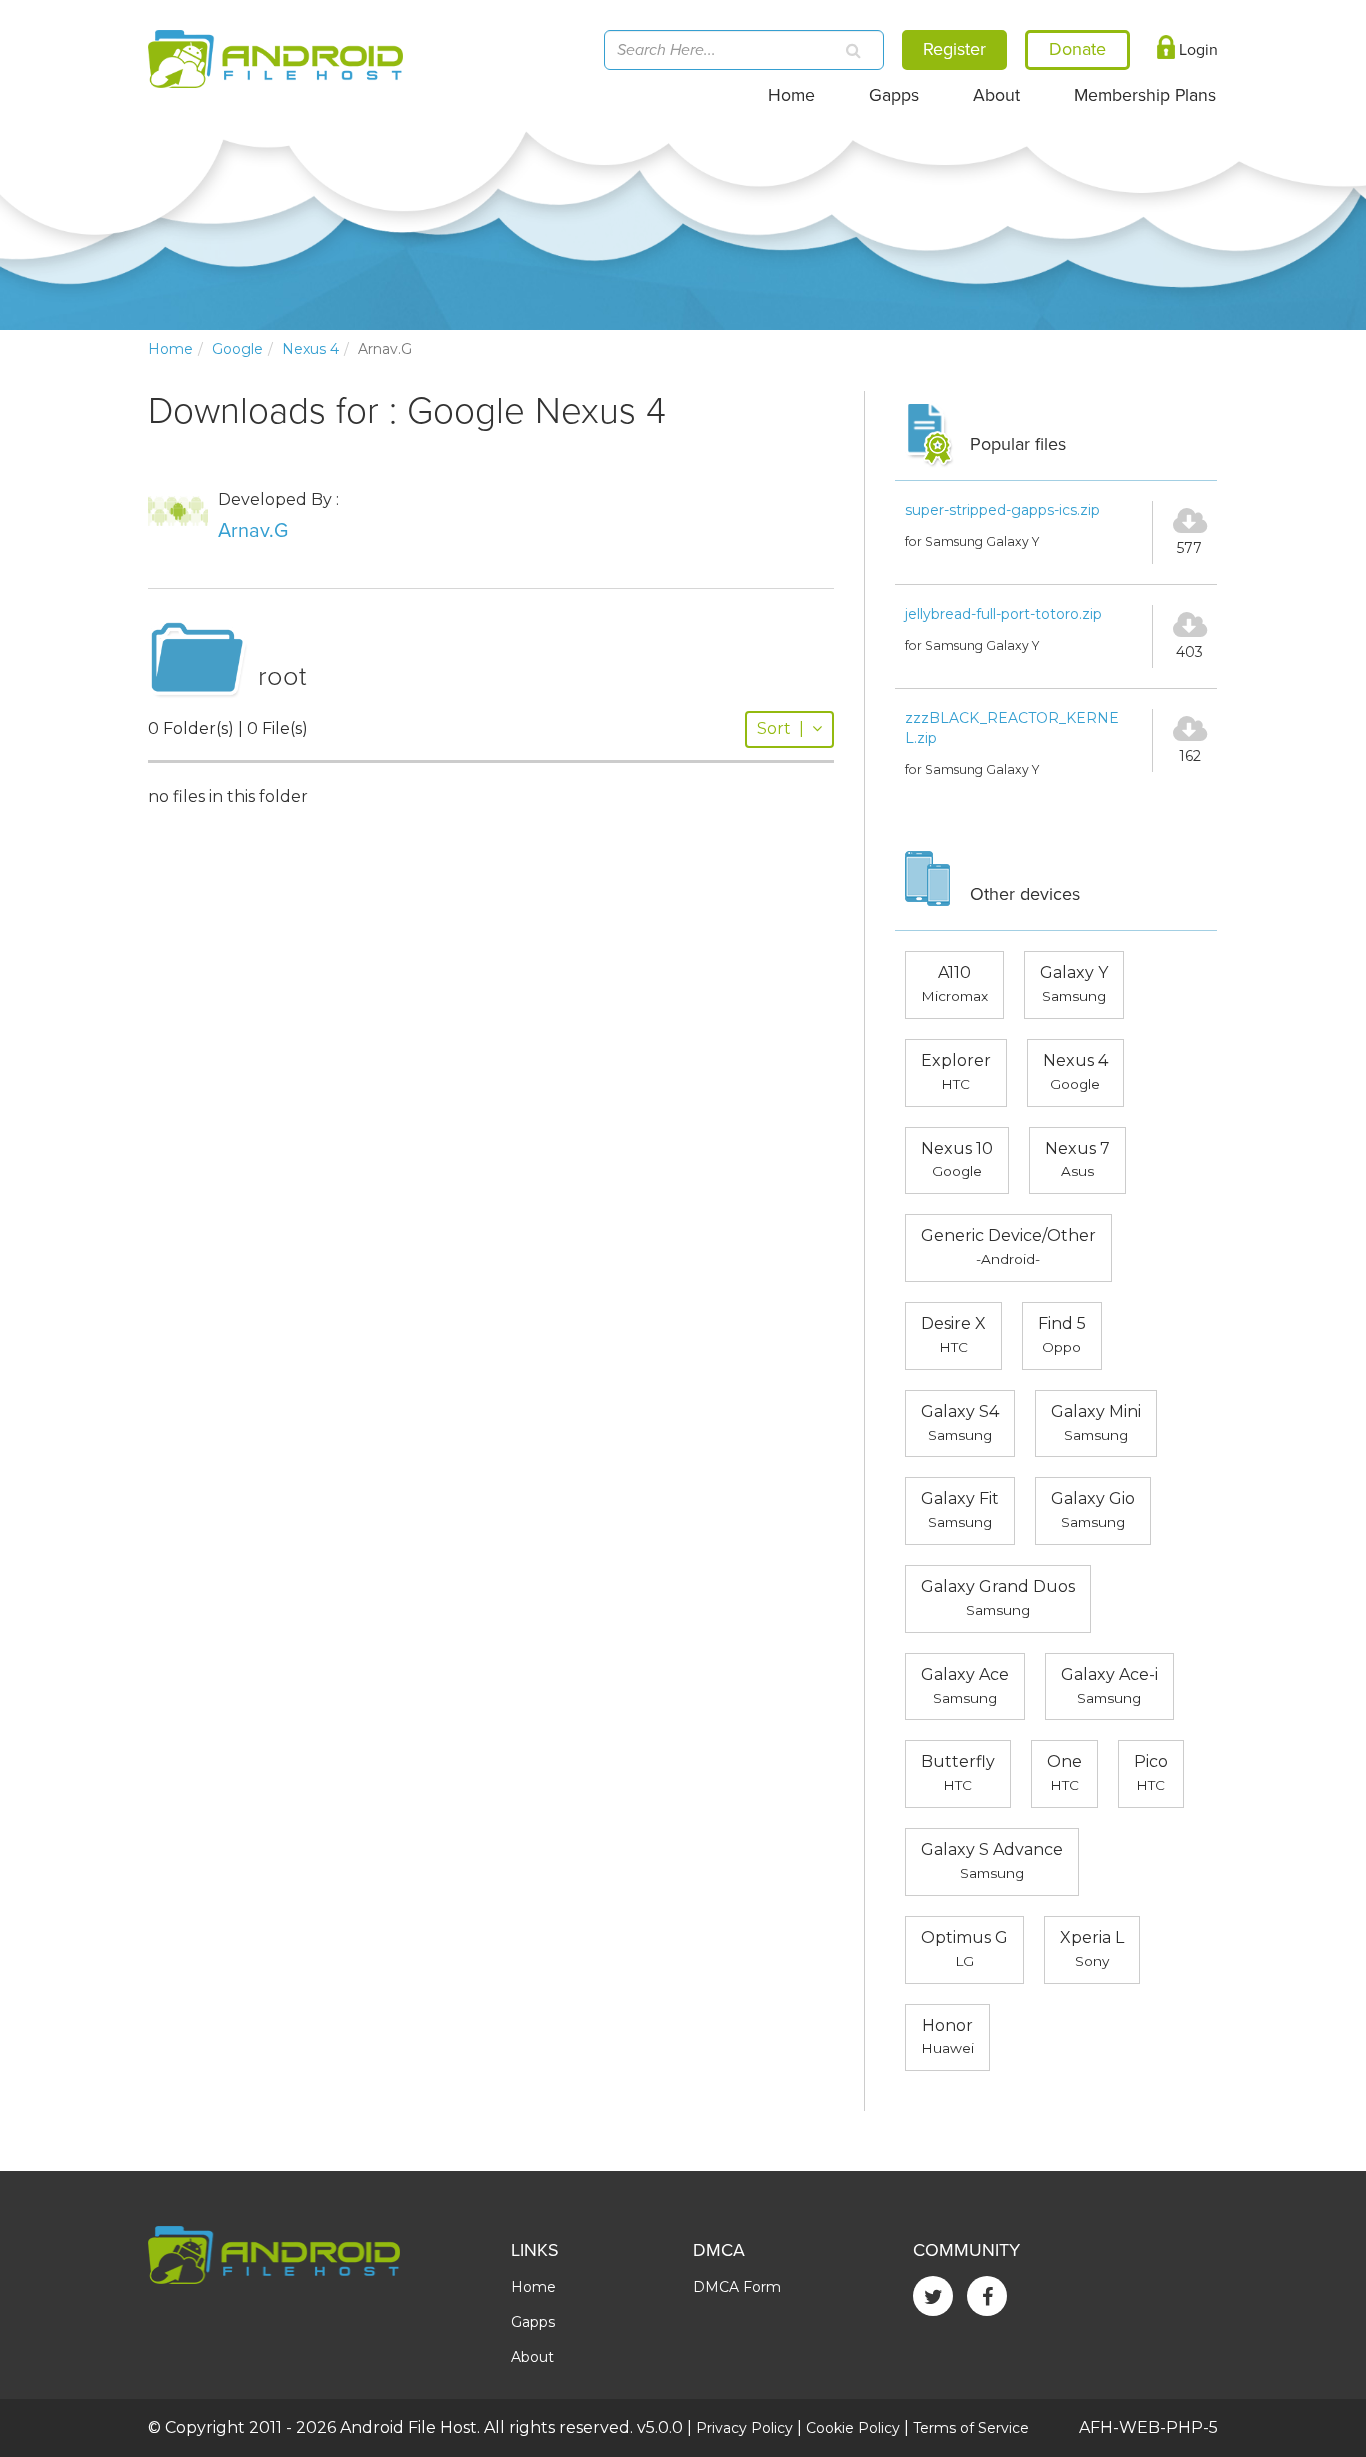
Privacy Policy (744, 2428)
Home (791, 95)
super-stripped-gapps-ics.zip (1002, 510)
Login (1196, 50)
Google (237, 349)
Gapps (894, 95)
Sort (780, 728)
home (170, 349)
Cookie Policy (853, 2428)
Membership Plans (1145, 95)
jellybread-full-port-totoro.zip (1003, 614)
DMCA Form (737, 2287)
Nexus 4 (310, 349)
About (996, 95)
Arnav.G (253, 531)
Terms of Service (971, 2428)
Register (954, 49)
